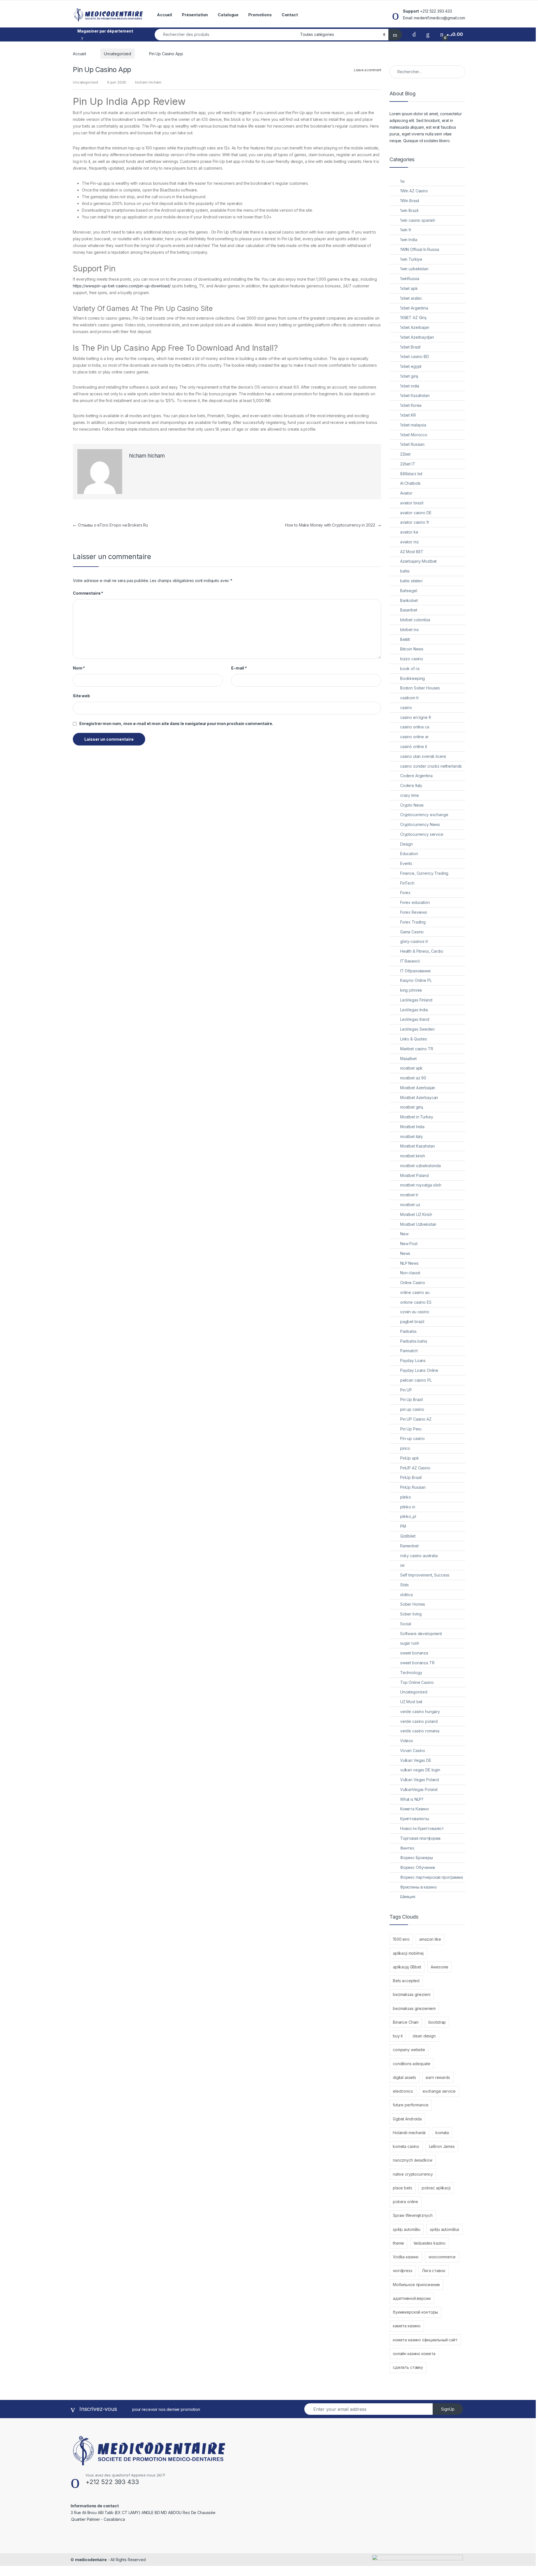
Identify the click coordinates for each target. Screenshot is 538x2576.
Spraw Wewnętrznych (413, 2215)
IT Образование (415, 971)
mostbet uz (410, 1205)
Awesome (440, 1967)
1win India (409, 240)
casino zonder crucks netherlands (431, 766)
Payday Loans (413, 1360)
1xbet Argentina (414, 308)
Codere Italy (411, 785)
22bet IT (408, 464)
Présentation (195, 15)
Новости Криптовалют (422, 1828)
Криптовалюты (415, 1819)
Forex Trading (413, 922)
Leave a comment (367, 70)
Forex (405, 893)
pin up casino (412, 1409)
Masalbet (408, 1059)
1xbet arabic (411, 298)
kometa (442, 2133)
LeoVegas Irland (415, 1019)
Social (406, 1624)
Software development (421, 1634)
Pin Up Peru (411, 1429)
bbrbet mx (410, 630)
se (402, 1565)
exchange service (439, 2091)
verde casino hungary (420, 1711)
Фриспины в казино (418, 1887)
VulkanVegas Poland (419, 1789)
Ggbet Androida (407, 2119)
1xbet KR (408, 415)
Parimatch (409, 1351)
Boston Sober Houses (420, 688)
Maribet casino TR (417, 1049)
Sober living (411, 1614)
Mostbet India (412, 1127)
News (405, 1253)
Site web (81, 696)
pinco (405, 1448)
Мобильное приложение (416, 2285)
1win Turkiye (411, 259)
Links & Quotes (414, 1039)
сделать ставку (408, 2367)
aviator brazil (412, 503)
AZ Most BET (412, 552)
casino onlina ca (415, 727)
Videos (407, 1741)
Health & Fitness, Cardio (422, 951)
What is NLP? (412, 1799)
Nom (79, 668)
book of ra (410, 669)
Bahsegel (409, 591)
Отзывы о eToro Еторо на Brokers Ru (110, 525)
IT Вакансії (410, 961)
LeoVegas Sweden (417, 1029)
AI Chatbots (410, 483)
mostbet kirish (413, 1156)
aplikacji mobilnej (408, 1953)
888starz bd (411, 474)
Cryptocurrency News (420, 824)
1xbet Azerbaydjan (417, 337)
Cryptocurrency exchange (424, 815)
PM (403, 1526)
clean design (424, 2036)
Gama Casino (412, 932)
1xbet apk (409, 288)
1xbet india (410, 386)
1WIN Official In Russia (420, 249)
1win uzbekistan (414, 269)
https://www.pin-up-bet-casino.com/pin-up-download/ (122, 286)
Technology (411, 1673)
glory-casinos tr (414, 941)
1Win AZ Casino (414, 191)
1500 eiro (401, 1939)
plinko (406, 1497)
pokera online (405, 2202)
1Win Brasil (410, 201)
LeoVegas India (414, 1010)
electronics (403, 2091)
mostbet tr (409, 1195)
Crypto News (412, 805)
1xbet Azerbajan (415, 327)
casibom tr (410, 698)
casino (406, 708)
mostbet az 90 (413, 1078)
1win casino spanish (418, 220)
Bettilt (405, 639)
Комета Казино (415, 1809)
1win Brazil (409, 210)
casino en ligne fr (416, 717)
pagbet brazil (412, 1322)
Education (409, 854)
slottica (406, 1595)
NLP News (409, 1263)
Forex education (415, 902)
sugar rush (410, 1643)
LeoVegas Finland (416, 1000)
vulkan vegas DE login (420, 1770)
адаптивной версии (412, 2298)
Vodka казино (406, 2257)
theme (398, 2243)
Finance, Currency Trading (424, 873)
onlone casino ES (416, 1302)
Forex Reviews (414, 912)
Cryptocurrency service (422, 834)
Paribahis (408, 1331)
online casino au (415, 1292)
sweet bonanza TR (417, 1663)
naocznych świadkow (412, 2160)
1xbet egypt (411, 366)
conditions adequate (411, 2064)
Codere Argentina (416, 776)
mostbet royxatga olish (421, 1185)
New (404, 1234)
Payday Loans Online (419, 1370)
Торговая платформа (420, 1838)
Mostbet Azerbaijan (418, 1088)
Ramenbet (409, 1546)
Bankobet (409, 600)
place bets (403, 2188)
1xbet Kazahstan (415, 395)
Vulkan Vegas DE (416, 1760)
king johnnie (411, 990)
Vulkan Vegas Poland (419, 1780)
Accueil (164, 15)
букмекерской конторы (415, 2312)
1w (402, 181)
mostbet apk (411, 1068)
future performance (411, 2105)
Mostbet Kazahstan (418, 1146)
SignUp (448, 2409)
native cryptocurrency (413, 2174)
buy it (398, 2036)
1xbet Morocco (414, 435)
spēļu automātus (445, 2229)
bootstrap (437, 2022)
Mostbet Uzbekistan (418, 1224)
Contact (290, 15)
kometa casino (406, 2146)
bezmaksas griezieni (411, 1994)
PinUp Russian (413, 1487)
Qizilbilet (408, 1536)
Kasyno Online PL (416, 980)
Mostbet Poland (414, 1175)
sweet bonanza (414, 1653)
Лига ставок (433, 2271)
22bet (405, 454)
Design (406, 844)
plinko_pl (408, 1516)
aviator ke (409, 532)
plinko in (408, 1507)
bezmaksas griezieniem (414, 2008)
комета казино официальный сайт (425, 2340)
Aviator (406, 493)
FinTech (407, 883)
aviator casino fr (415, 522)
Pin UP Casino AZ (416, 1419)
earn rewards (438, 2077)
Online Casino (413, 1283)
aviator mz (410, 542)
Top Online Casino (417, 1682)
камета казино (407, 2326)
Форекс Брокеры (417, 1858)
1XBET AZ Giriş (413, 318)
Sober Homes (413, 1604)
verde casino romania (420, 1731)
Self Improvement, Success (425, 1575)
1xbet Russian (412, 444)
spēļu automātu (407, 2229)
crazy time (410, 795)
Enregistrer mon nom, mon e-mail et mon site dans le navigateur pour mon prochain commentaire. (176, 723)
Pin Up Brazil (411, 1399)
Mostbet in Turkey (417, 1117)
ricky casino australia (419, 1556)
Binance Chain (406, 2022)
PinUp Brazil (411, 1477)
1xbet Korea (411, 405)
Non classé (410, 1273)
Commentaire (88, 593)
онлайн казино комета (414, 2354)
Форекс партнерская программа (432, 1877)
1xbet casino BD (415, 356)
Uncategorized (118, 54)
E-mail (239, 668)
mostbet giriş (412, 1107)
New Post (409, 1244)
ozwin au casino (415, 1312)
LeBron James (442, 2146)
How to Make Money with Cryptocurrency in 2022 (333, 525)
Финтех (407, 1848)
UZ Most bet (411, 1702)
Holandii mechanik (409, 2133)
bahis (405, 571)
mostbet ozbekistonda (420, 1166)
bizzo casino (412, 659)
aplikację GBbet (407, 1967)
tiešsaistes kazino (430, 2243)
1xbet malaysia (413, 425)
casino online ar (414, 737)
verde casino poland (419, 1721)
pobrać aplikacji (436, 2188)
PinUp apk (410, 1458)
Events (406, 863)
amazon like (430, 1939)
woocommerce (442, 2257)
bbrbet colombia (415, 620)
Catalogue (228, 15)
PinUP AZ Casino (415, 1468)
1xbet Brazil (410, 347)
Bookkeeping (412, 678)
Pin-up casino (412, 1438)
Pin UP (406, 1390)
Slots (404, 1585)
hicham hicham (148, 82)
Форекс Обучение (418, 1867)
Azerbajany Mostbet (418, 561)
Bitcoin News (412, 649)
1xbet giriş (409, 376)
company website (409, 2050)
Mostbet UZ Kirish (416, 1214)
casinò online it (414, 746)
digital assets (404, 2077)
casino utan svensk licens (423, 756)
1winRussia (410, 279)
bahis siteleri (411, 581)
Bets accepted (406, 1981)
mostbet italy (411, 1136)
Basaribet (409, 610)
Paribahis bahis (414, 1341)
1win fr (406, 230)
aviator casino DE (416, 513)
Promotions (260, 15)
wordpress (403, 2271)
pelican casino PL (416, 1380)
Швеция (408, 1897)
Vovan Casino (413, 1750)
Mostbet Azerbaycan (419, 1097)
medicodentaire (91, 2560)
